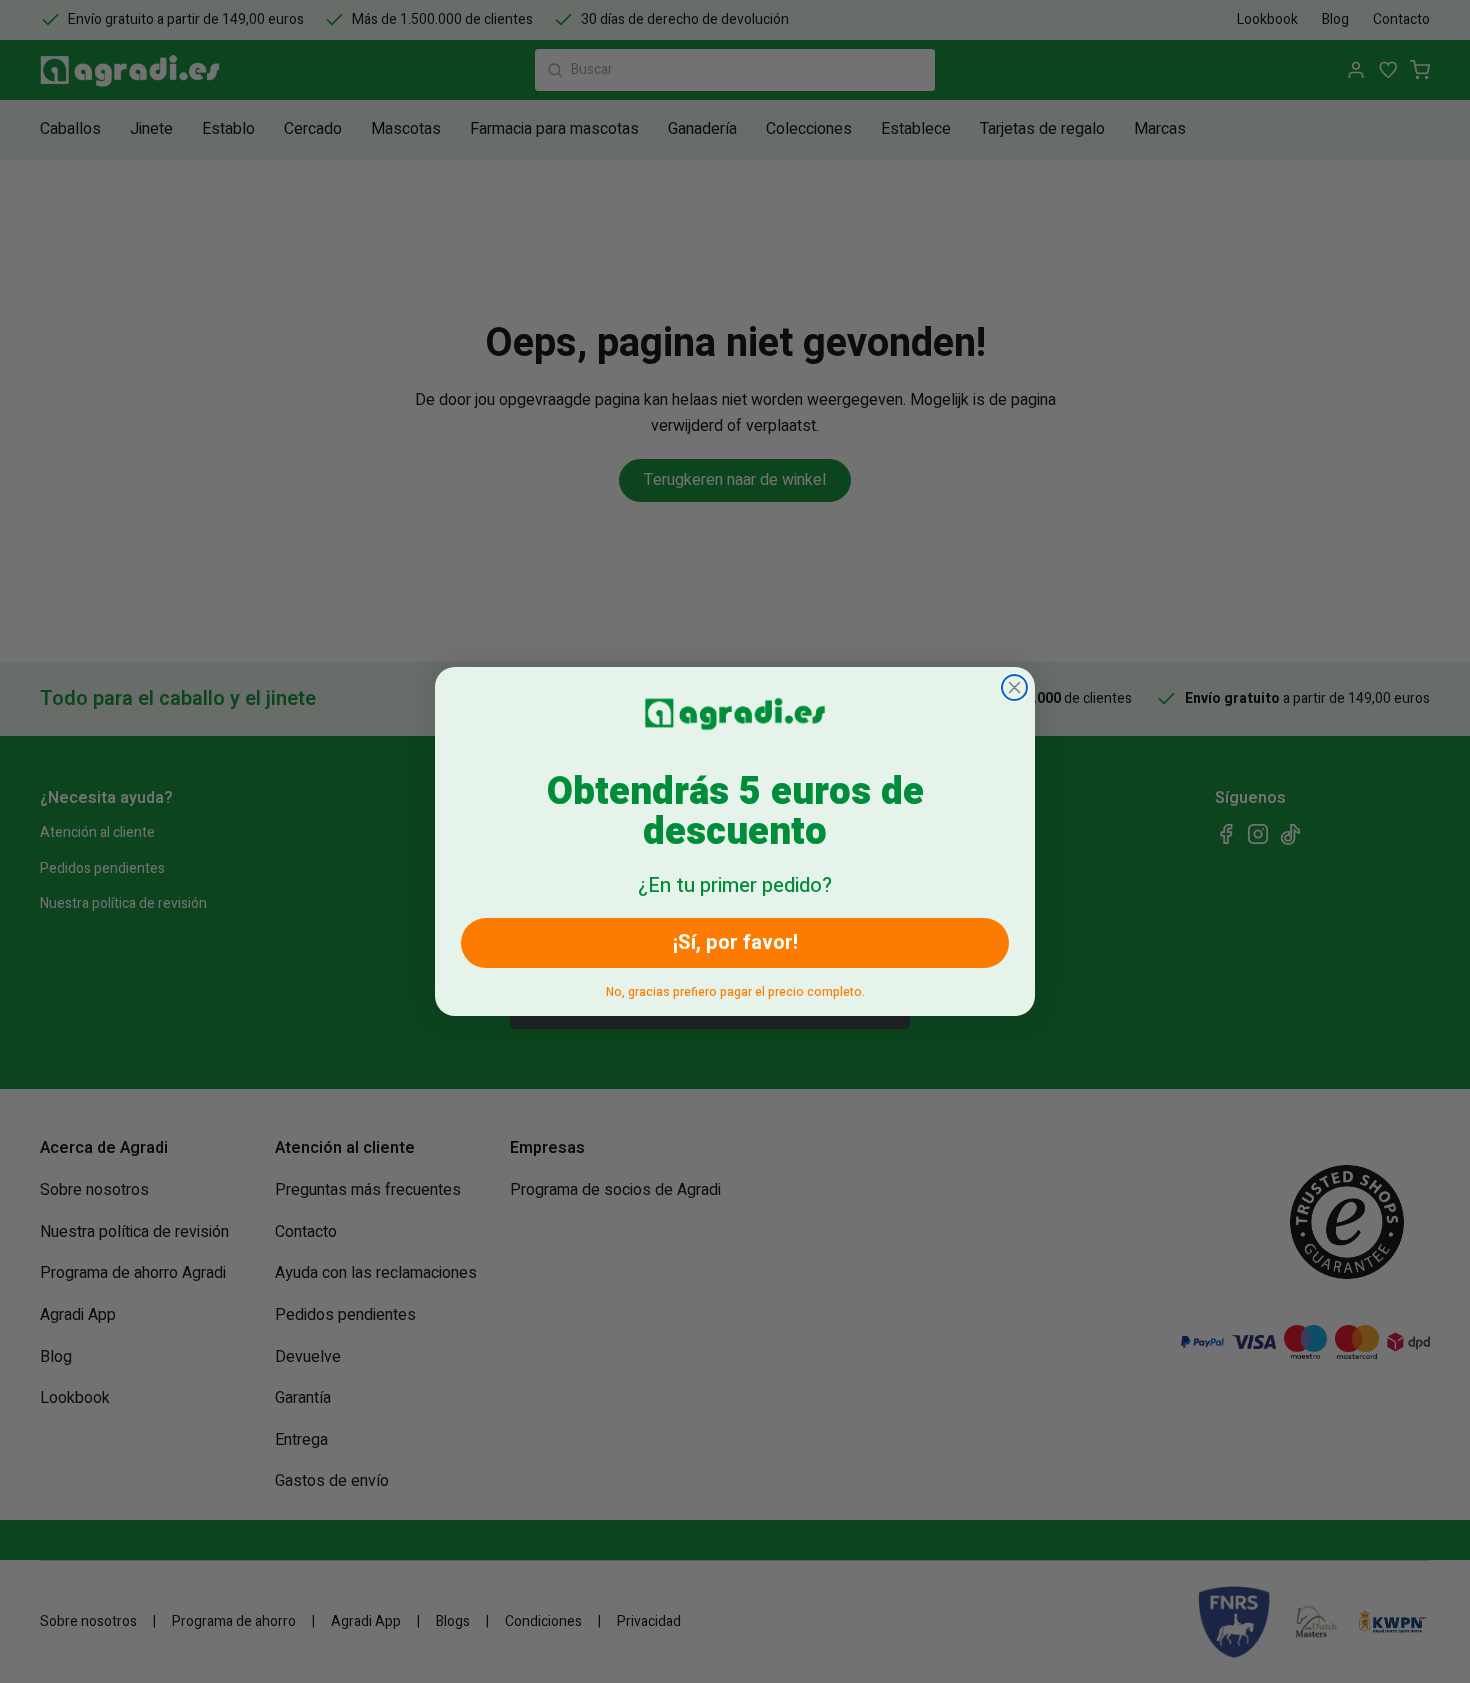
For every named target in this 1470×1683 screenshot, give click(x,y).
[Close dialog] (1014, 687)
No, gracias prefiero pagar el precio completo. (735, 988)
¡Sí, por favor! (735, 942)
